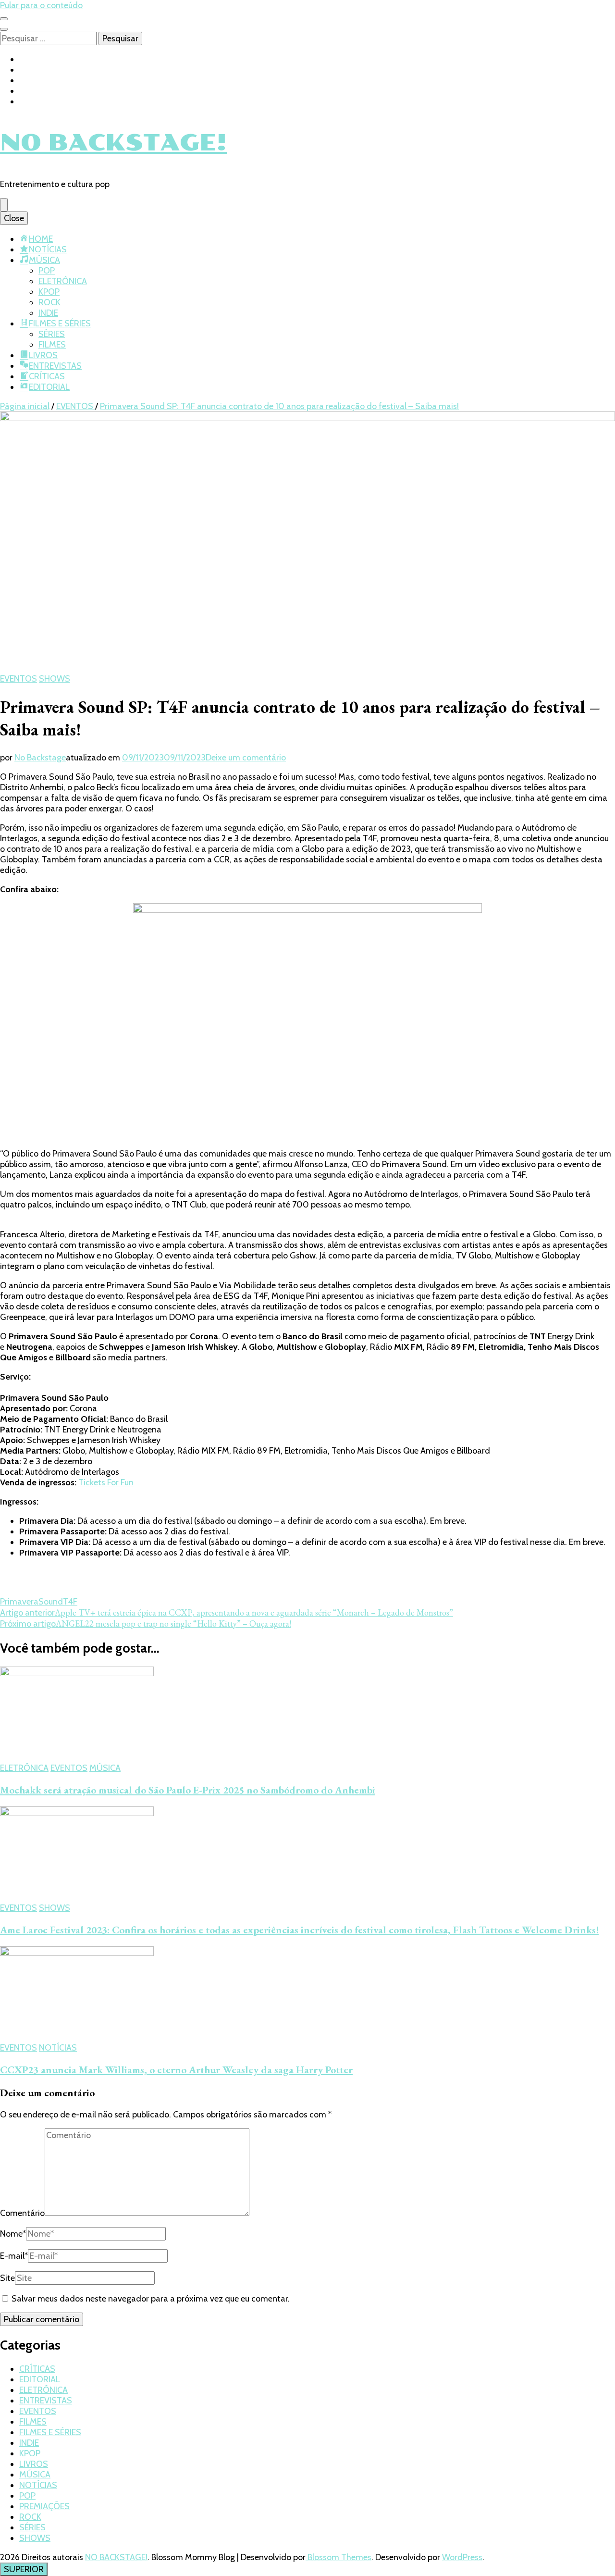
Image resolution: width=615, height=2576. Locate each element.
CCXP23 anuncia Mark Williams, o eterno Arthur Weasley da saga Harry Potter (176, 2070)
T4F (70, 1602)
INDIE (48, 313)
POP (47, 271)
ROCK (49, 302)
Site (7, 2278)
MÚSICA (44, 260)
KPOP (49, 292)
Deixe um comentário (246, 758)
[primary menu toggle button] (4, 205)
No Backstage (40, 758)
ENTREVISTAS (55, 366)
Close (14, 218)
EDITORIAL (49, 387)
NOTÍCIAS (48, 249)
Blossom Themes (338, 2557)
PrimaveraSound (31, 1602)
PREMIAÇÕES (44, 2506)
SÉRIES (52, 334)
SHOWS (55, 679)
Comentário (22, 2213)
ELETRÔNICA (63, 281)
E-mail (14, 2256)
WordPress (462, 2557)
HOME (41, 239)
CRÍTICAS (47, 376)
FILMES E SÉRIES (60, 324)
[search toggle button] (4, 29)
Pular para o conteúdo (41, 5)
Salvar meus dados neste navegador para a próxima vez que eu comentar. (151, 2299)
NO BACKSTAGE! (113, 143)
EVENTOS (18, 679)
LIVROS (43, 355)
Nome (13, 2234)
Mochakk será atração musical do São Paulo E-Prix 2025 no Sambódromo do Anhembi (188, 1790)
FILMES (52, 345)
